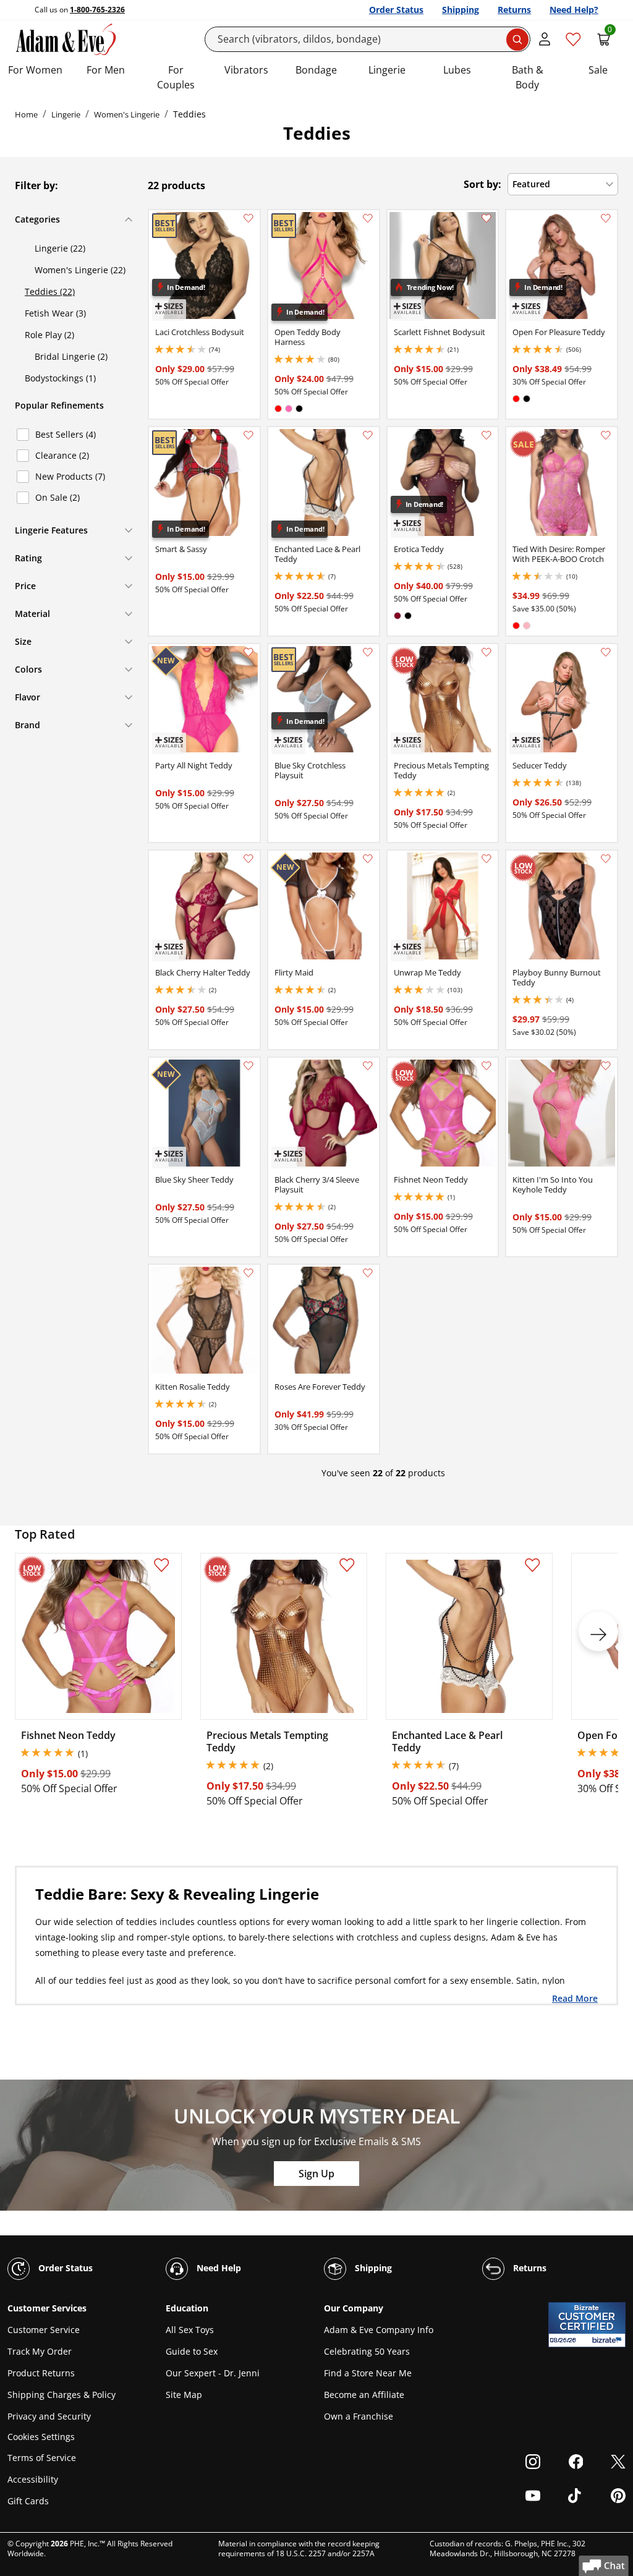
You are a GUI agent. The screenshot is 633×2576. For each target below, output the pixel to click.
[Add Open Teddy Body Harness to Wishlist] (368, 218)
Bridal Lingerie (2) (71, 356)
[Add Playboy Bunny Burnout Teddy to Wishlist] (606, 859)
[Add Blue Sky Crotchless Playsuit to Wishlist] (368, 652)
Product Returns (41, 2373)
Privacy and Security (49, 2416)
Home (26, 114)
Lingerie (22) (60, 248)
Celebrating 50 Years (367, 2351)
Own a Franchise (359, 2416)
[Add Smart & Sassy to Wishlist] (249, 435)
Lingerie (387, 70)
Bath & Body (528, 77)
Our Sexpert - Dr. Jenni (213, 2373)
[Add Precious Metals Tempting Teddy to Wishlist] (486, 652)
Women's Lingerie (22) (80, 270)
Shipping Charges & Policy (62, 2395)
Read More (575, 1998)
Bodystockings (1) (60, 378)
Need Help (218, 2268)
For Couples (176, 77)
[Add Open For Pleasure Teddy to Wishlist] (606, 218)
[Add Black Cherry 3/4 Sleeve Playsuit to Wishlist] (368, 1066)
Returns (514, 10)
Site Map (184, 2395)
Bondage (316, 70)
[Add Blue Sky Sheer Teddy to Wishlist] (249, 1066)
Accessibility (33, 2479)
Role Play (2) (49, 335)
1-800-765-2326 (97, 10)
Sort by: (482, 184)
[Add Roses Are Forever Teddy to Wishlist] (368, 1273)
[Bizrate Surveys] (609, 2340)
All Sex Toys (190, 2330)
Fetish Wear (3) (55, 313)
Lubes (457, 70)
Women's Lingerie (127, 114)
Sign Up (316, 2174)
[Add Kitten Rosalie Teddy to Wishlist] (249, 1273)
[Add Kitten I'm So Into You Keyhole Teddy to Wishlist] (606, 1066)
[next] (598, 1631)
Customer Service (44, 2330)
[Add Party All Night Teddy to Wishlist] (249, 652)
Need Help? (574, 10)
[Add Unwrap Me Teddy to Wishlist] (486, 859)
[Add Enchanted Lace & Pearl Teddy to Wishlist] (368, 435)
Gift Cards (28, 2501)
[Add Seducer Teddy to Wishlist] (606, 652)
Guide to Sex (192, 2351)
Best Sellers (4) (66, 434)
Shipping (461, 10)
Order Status (396, 10)
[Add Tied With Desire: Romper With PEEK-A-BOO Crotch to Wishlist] (606, 435)
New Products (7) (70, 476)
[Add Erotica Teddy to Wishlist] (486, 435)
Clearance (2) (62, 455)
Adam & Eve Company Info (379, 2330)
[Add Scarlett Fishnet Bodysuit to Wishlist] (486, 218)
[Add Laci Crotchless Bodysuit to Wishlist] (249, 218)
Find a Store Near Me (368, 2373)
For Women (35, 70)
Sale (598, 70)
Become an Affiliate (364, 2395)
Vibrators (246, 70)
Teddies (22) (50, 291)
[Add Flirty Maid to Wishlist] (368, 859)
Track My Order (40, 2351)
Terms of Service (42, 2458)
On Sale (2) (57, 497)
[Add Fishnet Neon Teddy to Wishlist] (486, 1066)
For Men (106, 70)
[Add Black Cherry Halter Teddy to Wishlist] (249, 859)
